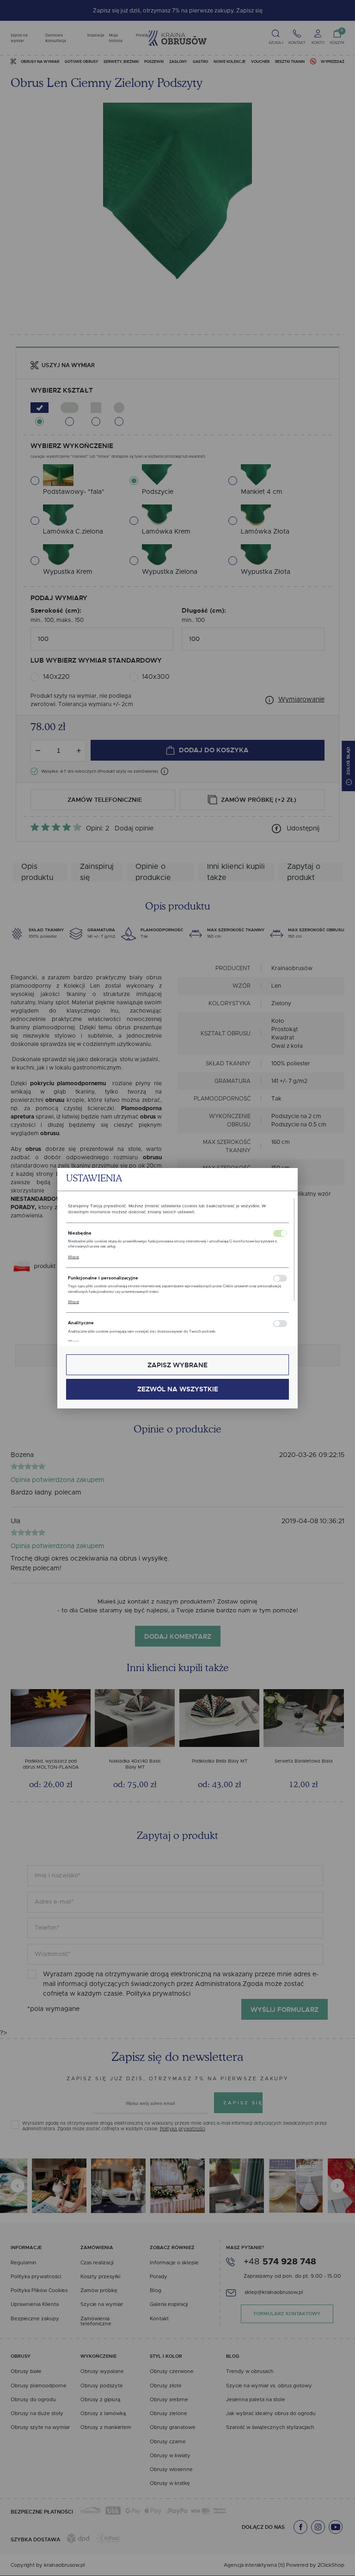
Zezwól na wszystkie (178, 1389)
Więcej (73, 1257)
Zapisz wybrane (177, 1365)
